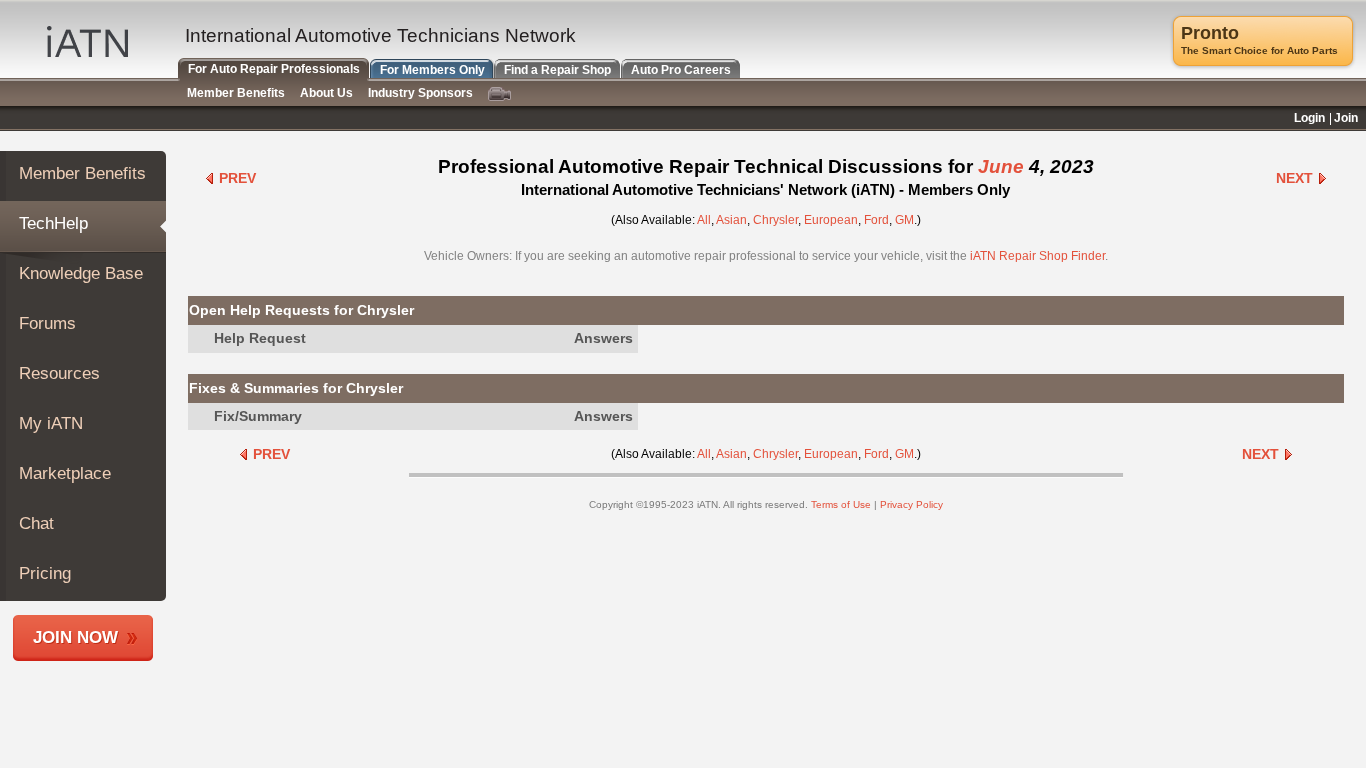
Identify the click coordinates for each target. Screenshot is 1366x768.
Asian (731, 220)
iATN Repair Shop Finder (1037, 256)
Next (1296, 178)
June (1001, 166)
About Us (326, 93)
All (704, 220)
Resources (59, 373)
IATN (87, 41)
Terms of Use (841, 504)
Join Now (75, 637)
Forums (47, 323)
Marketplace (65, 473)
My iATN (51, 423)
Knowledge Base (81, 273)
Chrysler (775, 220)
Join (1346, 118)
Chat (36, 523)
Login (1309, 118)
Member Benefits (82, 173)
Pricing (45, 573)
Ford (876, 220)
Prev (235, 178)
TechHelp (53, 223)
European (831, 220)
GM (904, 220)
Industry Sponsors (420, 93)
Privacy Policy (911, 504)
